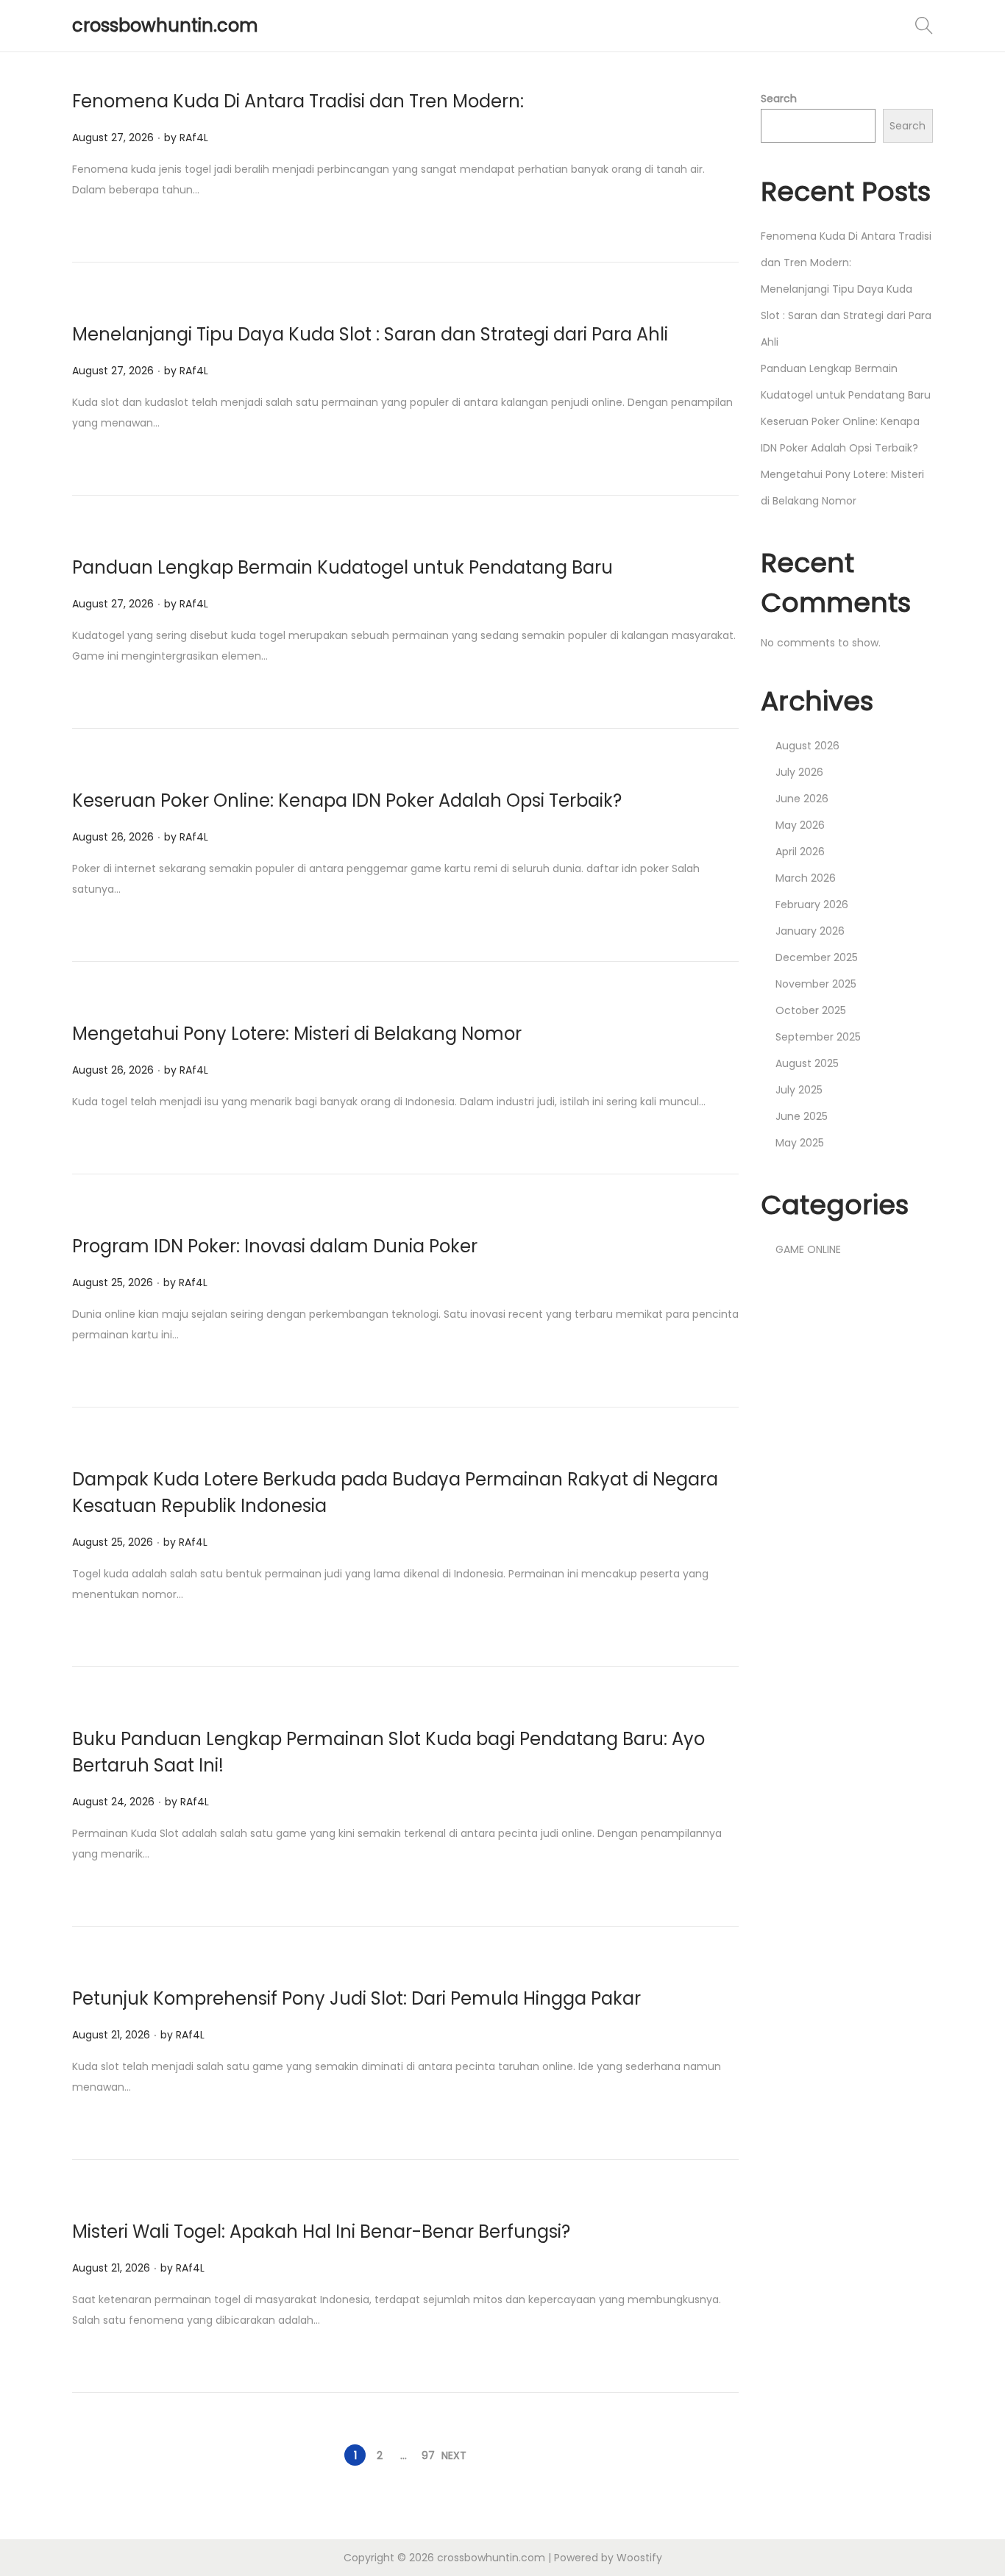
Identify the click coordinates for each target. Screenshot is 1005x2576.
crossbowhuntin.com (165, 25)
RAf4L (194, 138)
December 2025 (817, 957)
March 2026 (806, 878)
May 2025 (800, 1143)
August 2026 (807, 746)
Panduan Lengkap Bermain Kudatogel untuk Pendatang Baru (342, 567)
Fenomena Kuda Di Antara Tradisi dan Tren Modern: (298, 101)
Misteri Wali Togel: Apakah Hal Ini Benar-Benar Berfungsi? (321, 2231)
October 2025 (811, 1010)
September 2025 (818, 1037)
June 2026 (802, 799)
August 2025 (807, 1063)
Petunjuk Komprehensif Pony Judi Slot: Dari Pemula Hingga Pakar (356, 1998)
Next (454, 2455)
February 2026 (812, 905)
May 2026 (800, 825)
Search (779, 99)
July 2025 (799, 1090)
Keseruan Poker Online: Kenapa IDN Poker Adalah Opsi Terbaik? (347, 800)
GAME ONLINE (808, 1249)
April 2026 (800, 852)
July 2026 (799, 772)
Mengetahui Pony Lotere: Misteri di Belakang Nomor (297, 1034)
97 (428, 2455)
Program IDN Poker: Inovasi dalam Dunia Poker (275, 1246)
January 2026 (810, 931)
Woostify (639, 2558)
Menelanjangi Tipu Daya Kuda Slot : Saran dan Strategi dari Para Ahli (370, 334)
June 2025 (802, 1116)
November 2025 (816, 984)
